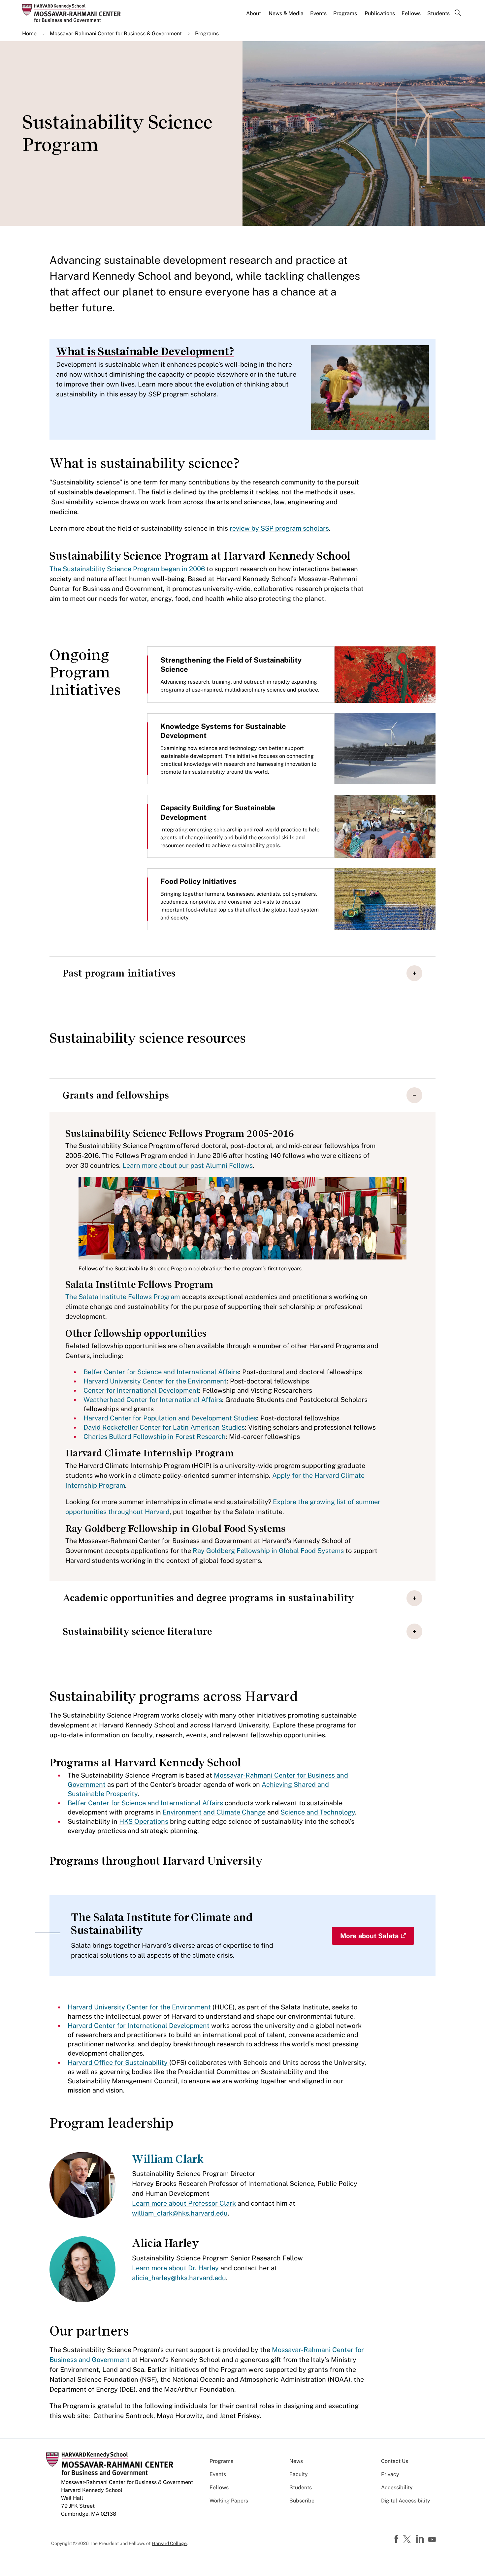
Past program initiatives (119, 973)
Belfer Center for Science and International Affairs (161, 1372)
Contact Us (395, 2461)
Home (29, 33)
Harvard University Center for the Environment (155, 1381)
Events (318, 13)
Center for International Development (141, 1390)
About (254, 13)
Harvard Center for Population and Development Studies (170, 1418)
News (296, 2461)
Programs (345, 13)
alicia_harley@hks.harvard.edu (179, 2278)
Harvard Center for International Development (139, 2026)
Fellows (411, 13)
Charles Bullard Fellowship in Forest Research (155, 1437)
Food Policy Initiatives (198, 881)
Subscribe (302, 2501)
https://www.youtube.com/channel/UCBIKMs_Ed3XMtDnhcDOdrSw (433, 2540)
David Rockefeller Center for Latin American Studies (164, 1427)
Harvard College (169, 2543)
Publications (380, 13)
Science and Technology (318, 1812)
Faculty (299, 2474)
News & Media (286, 13)
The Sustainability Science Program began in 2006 (127, 569)
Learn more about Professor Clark (184, 2203)
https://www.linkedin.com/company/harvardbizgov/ (421, 2539)
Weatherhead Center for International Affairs (153, 1400)
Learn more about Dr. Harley (175, 2268)
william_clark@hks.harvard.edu (180, 2213)
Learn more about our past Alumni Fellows (188, 1165)
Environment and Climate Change (214, 1812)
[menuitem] (254, 16)
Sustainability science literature (137, 1631)
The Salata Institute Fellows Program (123, 1297)
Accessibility (397, 2487)
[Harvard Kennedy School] (74, 13)
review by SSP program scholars (279, 528)
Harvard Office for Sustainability (118, 2063)
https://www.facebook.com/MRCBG (397, 2539)
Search (458, 14)
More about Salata (369, 1936)
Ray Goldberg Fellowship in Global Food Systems (268, 1551)
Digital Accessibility (406, 2501)
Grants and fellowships (116, 1095)
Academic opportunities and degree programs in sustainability (208, 1598)
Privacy (390, 2474)
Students (438, 13)
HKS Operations (144, 1821)
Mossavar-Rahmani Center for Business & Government (116, 33)
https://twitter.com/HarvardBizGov (408, 2540)
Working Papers (229, 2501)
